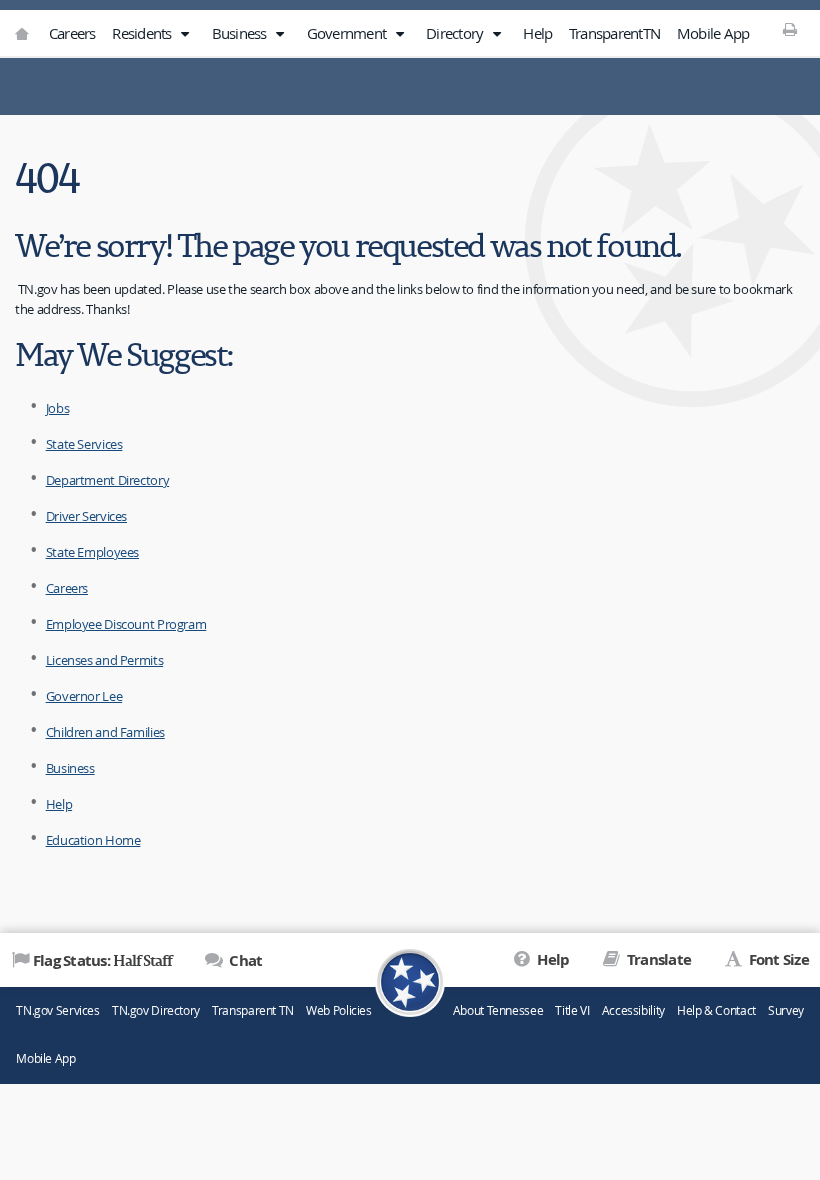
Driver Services (86, 516)
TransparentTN (614, 33)
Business (241, 33)
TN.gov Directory (156, 1010)
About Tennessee (498, 1010)
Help (537, 33)
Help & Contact (716, 1010)
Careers (72, 33)
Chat (244, 960)
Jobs (58, 408)
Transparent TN (253, 1010)
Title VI (572, 1010)
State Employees (92, 552)
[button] (185, 34)
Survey (786, 1010)
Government (348, 33)
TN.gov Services (57, 1010)
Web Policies (339, 1010)
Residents (143, 33)
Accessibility (633, 1010)
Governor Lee (84, 696)
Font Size (777, 959)
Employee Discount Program (126, 624)
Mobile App (713, 33)
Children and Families (105, 732)
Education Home (93, 840)
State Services (84, 444)
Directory (456, 33)
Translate (657, 959)
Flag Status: (102, 960)
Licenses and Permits (105, 660)
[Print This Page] (789, 29)
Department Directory (108, 480)
